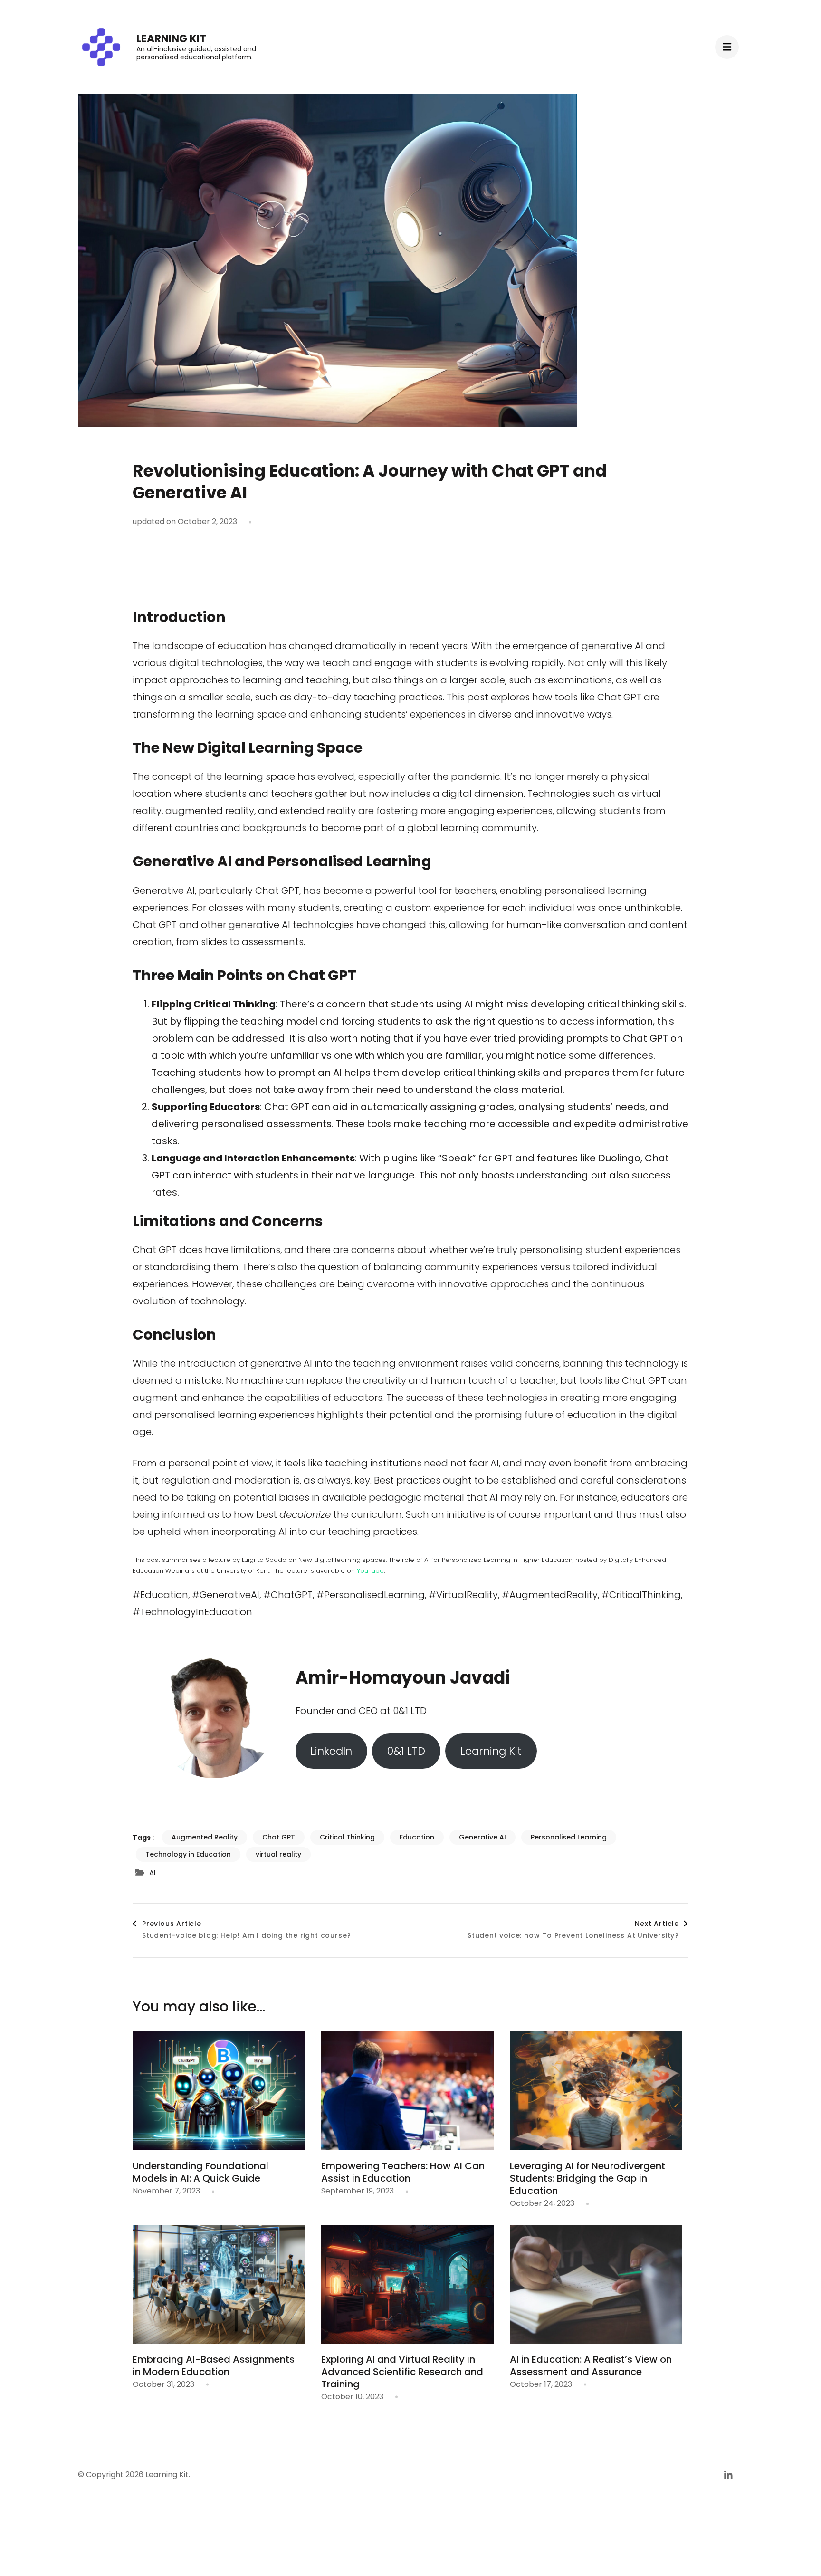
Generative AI (482, 1837)
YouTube (370, 1571)
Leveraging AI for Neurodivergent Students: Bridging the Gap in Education (587, 2178)
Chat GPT (279, 1837)
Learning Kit (171, 39)
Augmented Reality (205, 1837)
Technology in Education (188, 1854)
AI (152, 1872)
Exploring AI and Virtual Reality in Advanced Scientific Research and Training (402, 2372)
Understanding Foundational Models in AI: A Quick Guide (200, 2172)
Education (417, 1837)
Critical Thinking (347, 1837)
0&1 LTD (406, 1751)
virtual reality (278, 1854)
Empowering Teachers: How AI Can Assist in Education (403, 2172)
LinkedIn (331, 1751)
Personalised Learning (569, 1837)
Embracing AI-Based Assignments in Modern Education (214, 2365)
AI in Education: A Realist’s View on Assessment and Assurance (591, 2365)
